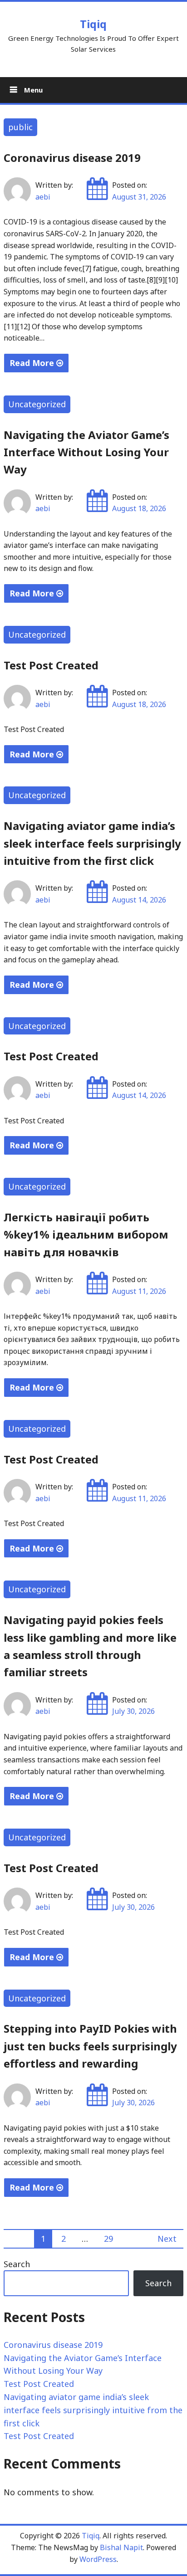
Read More (33, 363)
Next (167, 2239)
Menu (32, 90)
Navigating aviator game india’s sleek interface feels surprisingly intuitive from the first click (92, 843)
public (20, 127)
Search (17, 2264)
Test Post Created (51, 665)
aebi (43, 197)
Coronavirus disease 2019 (72, 158)
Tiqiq (93, 24)
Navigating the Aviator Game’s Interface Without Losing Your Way (86, 452)
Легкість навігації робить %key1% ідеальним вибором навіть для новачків (86, 1234)
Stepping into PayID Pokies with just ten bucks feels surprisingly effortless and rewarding (90, 2046)
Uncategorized (37, 404)
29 (108, 2239)
